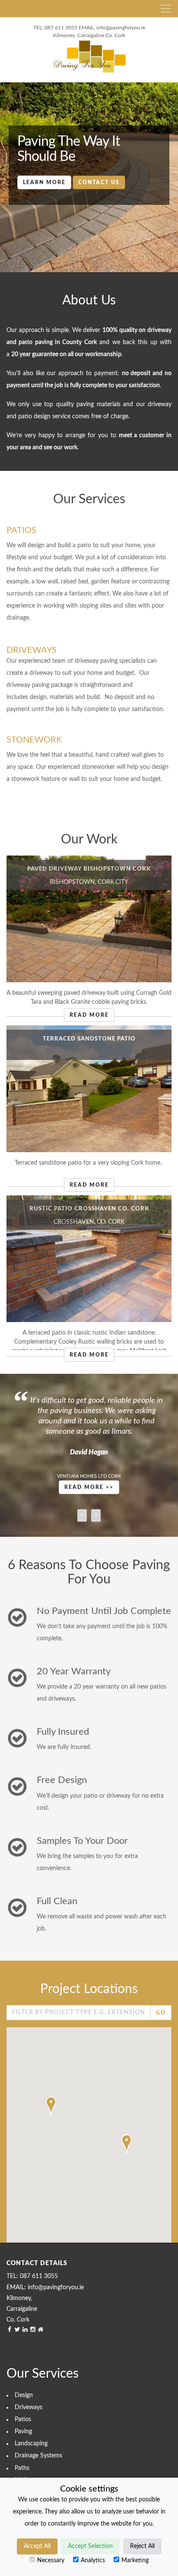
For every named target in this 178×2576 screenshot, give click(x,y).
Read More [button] (89, 1015)
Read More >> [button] (89, 1487)
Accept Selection (90, 2546)
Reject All (142, 2546)
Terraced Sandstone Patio (89, 1039)
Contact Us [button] (99, 182)
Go (161, 2013)
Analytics (93, 2560)
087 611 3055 (61, 28)
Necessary (51, 2560)
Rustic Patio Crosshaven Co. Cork (89, 1209)
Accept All (37, 2546)
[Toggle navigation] (166, 9)
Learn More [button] (44, 182)
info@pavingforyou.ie (121, 28)
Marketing (135, 2560)
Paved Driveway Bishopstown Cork (89, 869)
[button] (51, 2106)
